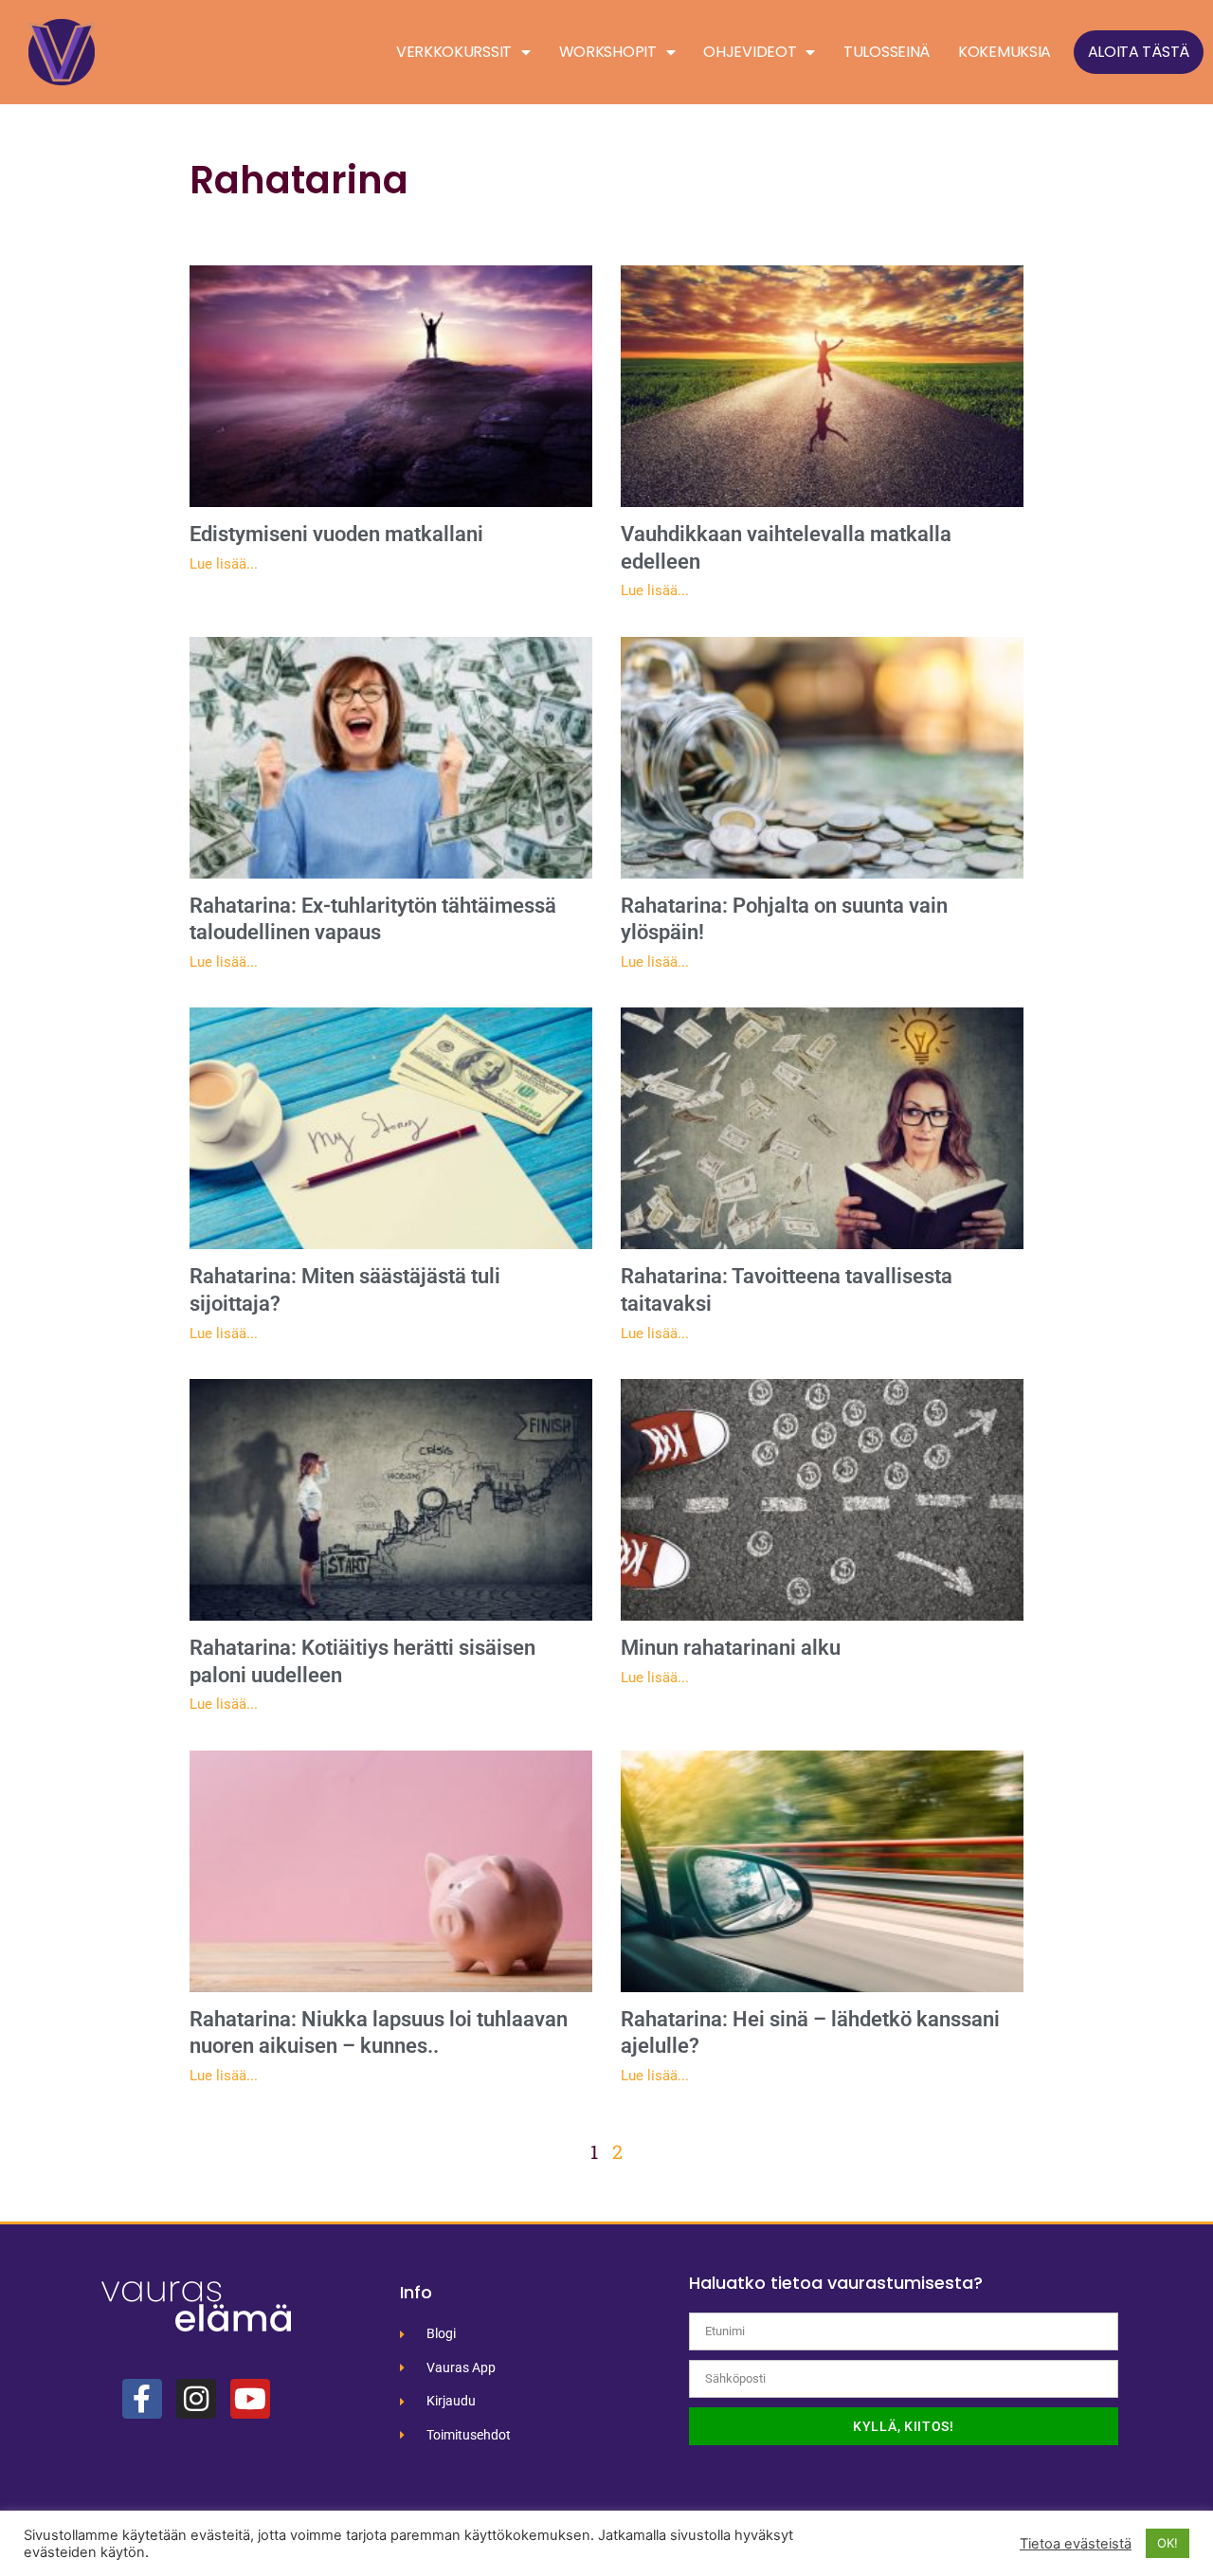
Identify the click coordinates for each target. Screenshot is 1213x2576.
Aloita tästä (1139, 52)
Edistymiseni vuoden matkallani (336, 534)
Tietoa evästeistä (1076, 2544)
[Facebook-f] (142, 2399)
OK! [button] (1168, 2543)
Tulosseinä (887, 52)
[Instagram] (196, 2399)
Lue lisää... (224, 564)
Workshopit (608, 52)
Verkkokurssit (454, 52)
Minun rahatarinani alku (731, 1648)
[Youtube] (250, 2399)
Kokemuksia (1005, 52)
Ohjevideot (750, 52)
